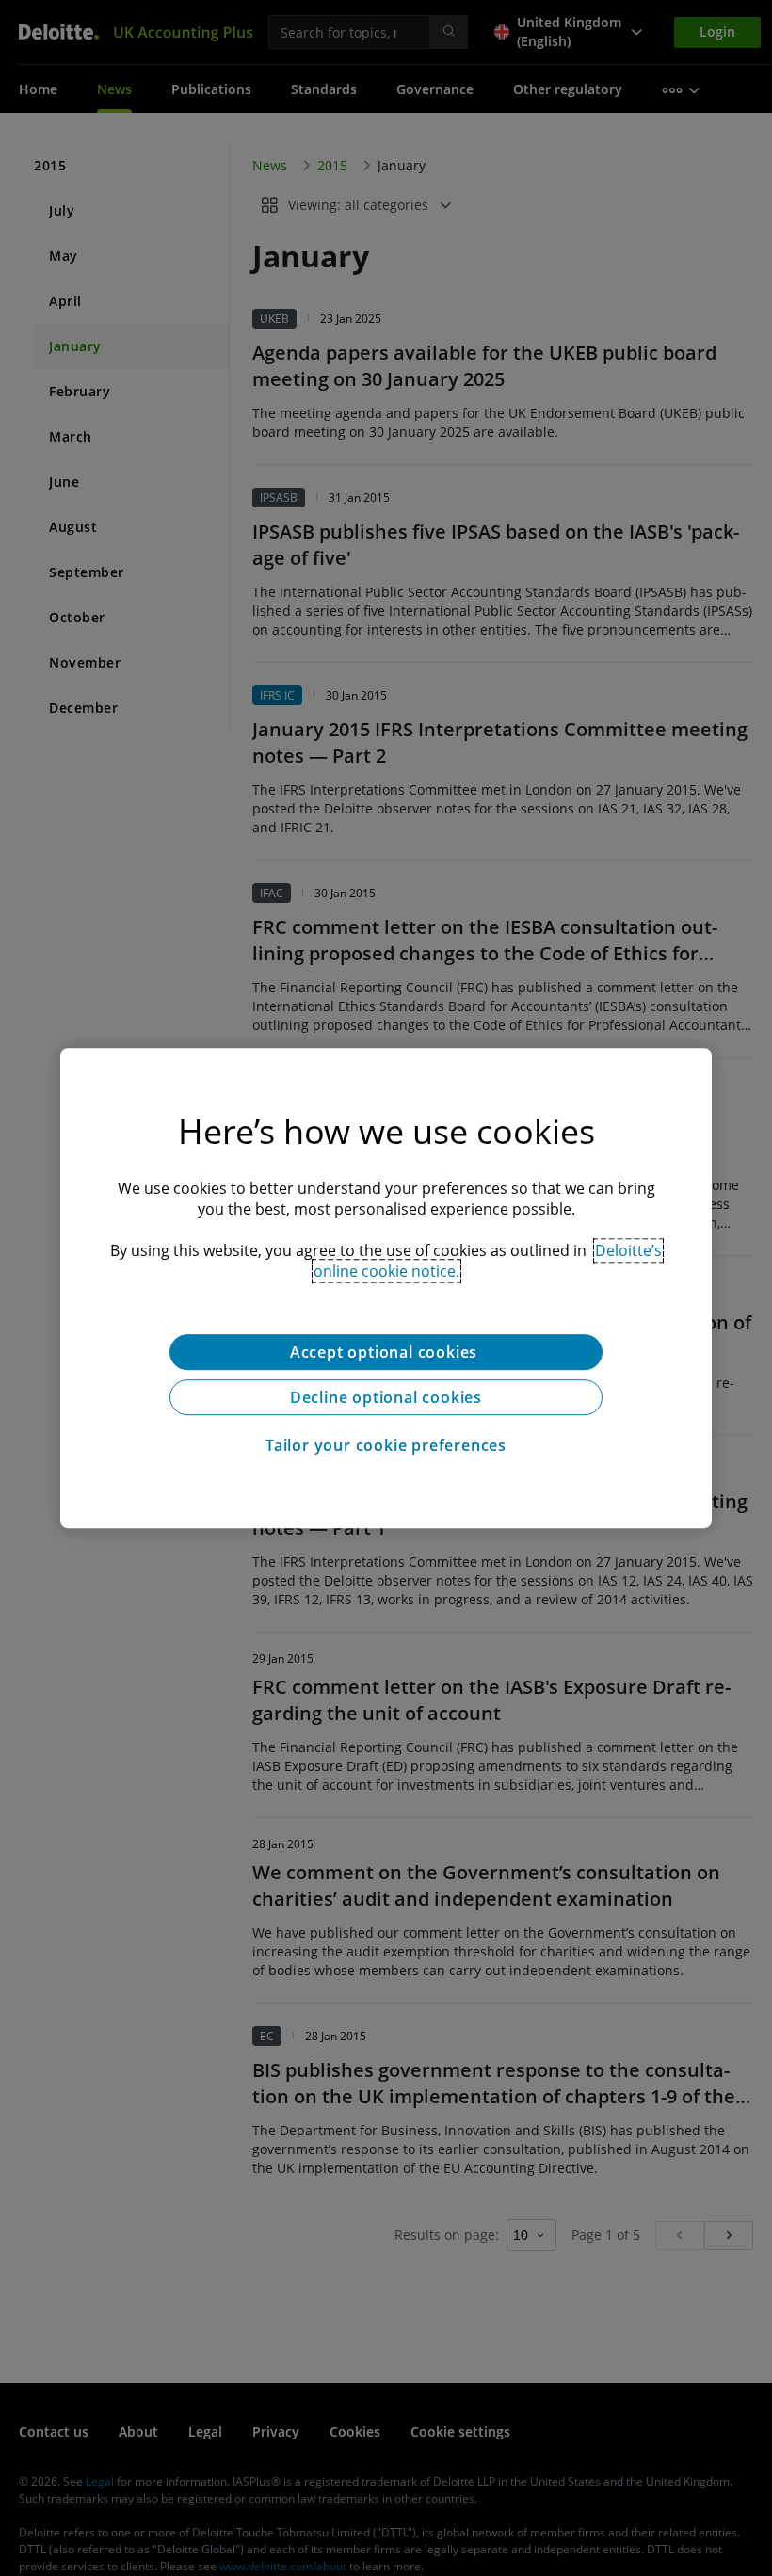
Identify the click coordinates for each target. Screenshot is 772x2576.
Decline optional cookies (386, 1397)
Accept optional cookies (386, 1352)
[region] (386, 1288)
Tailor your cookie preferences (386, 1445)
